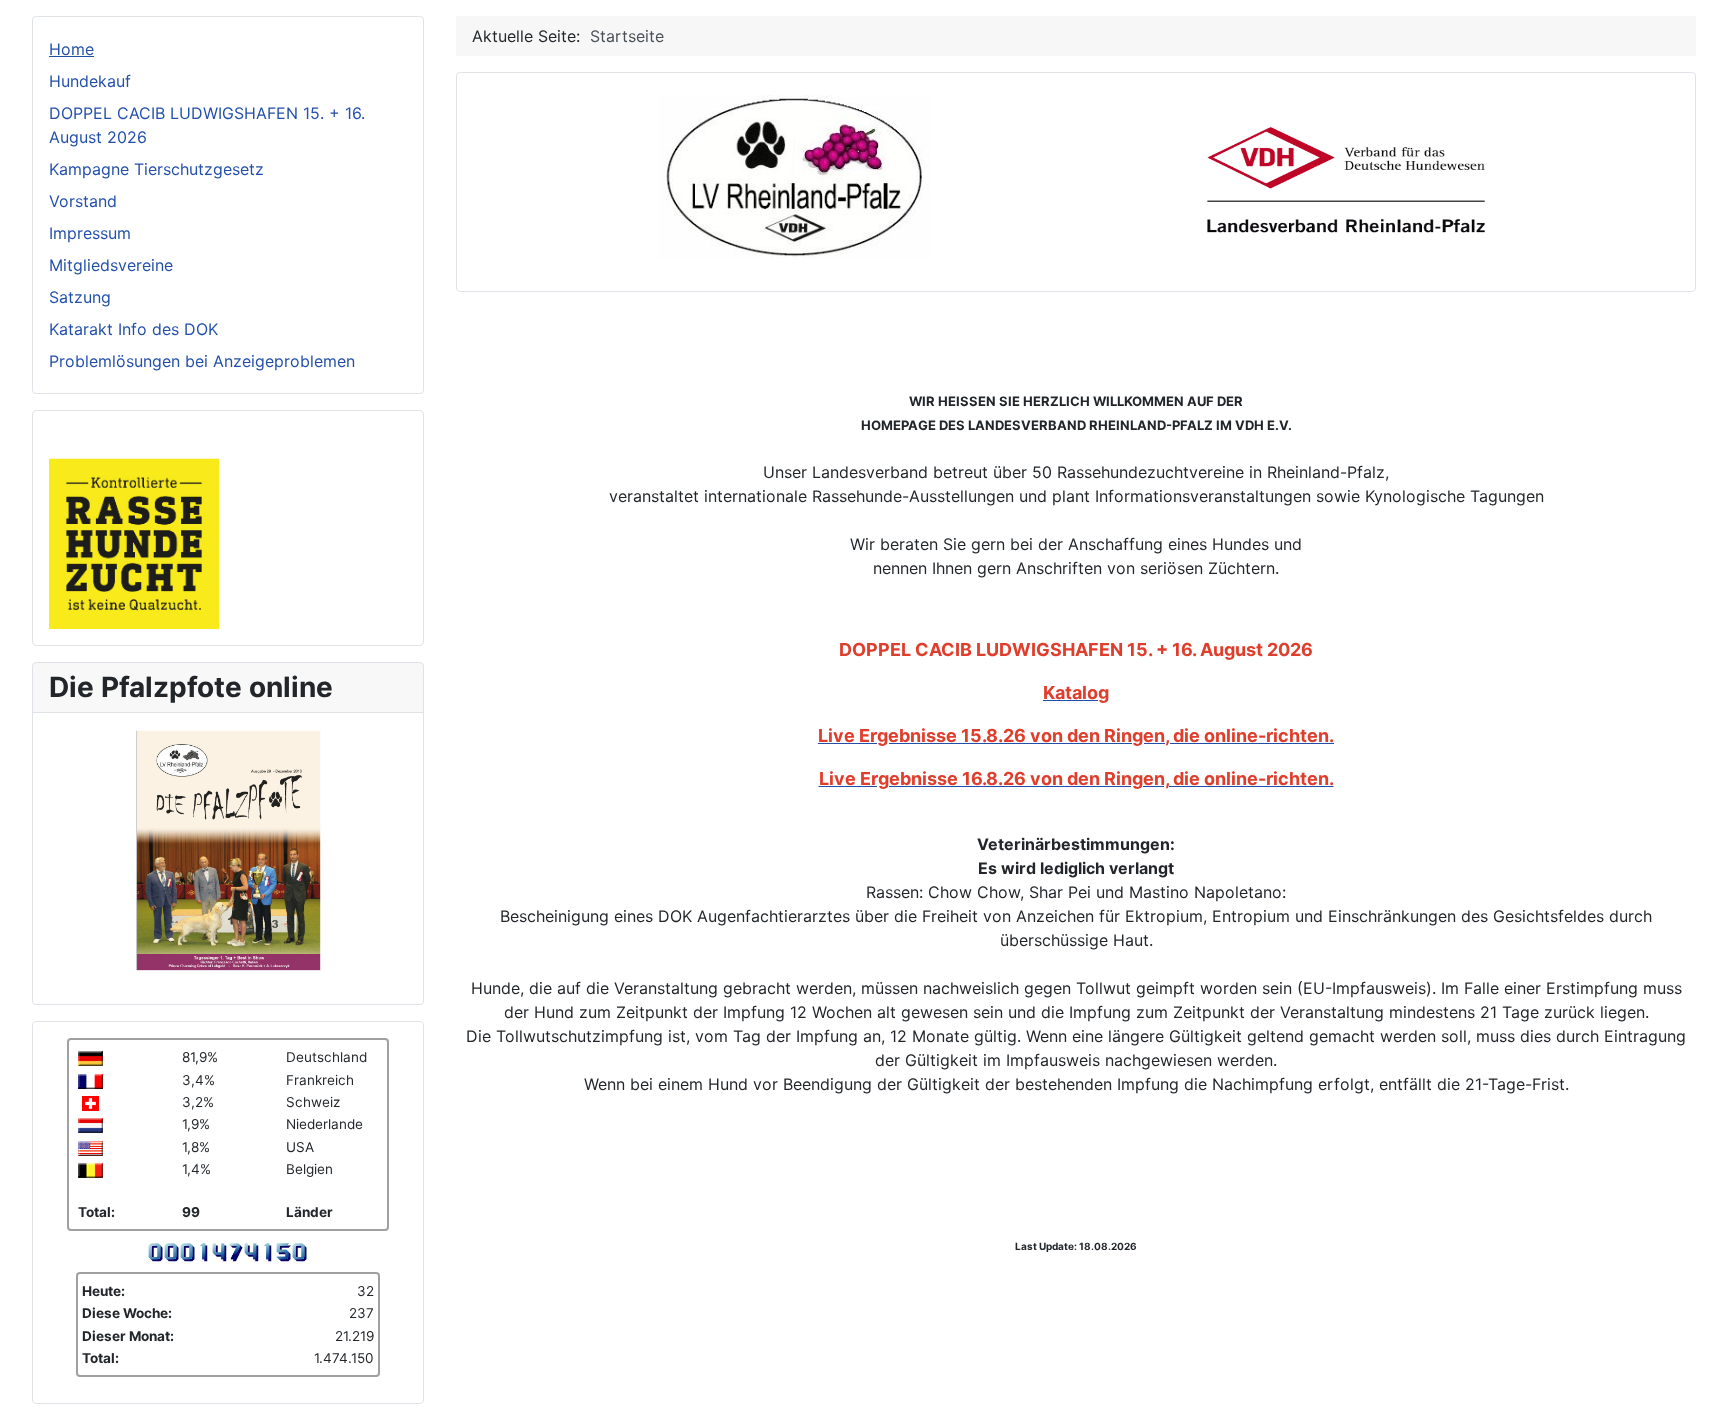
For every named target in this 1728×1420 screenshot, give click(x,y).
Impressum (90, 233)
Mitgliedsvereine (111, 265)
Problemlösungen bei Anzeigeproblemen (202, 361)
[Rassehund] (134, 526)
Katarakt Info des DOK (133, 329)
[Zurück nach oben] (1703, 1395)
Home (71, 49)
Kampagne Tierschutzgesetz (156, 169)
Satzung (80, 297)
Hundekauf (90, 81)
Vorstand (83, 201)
